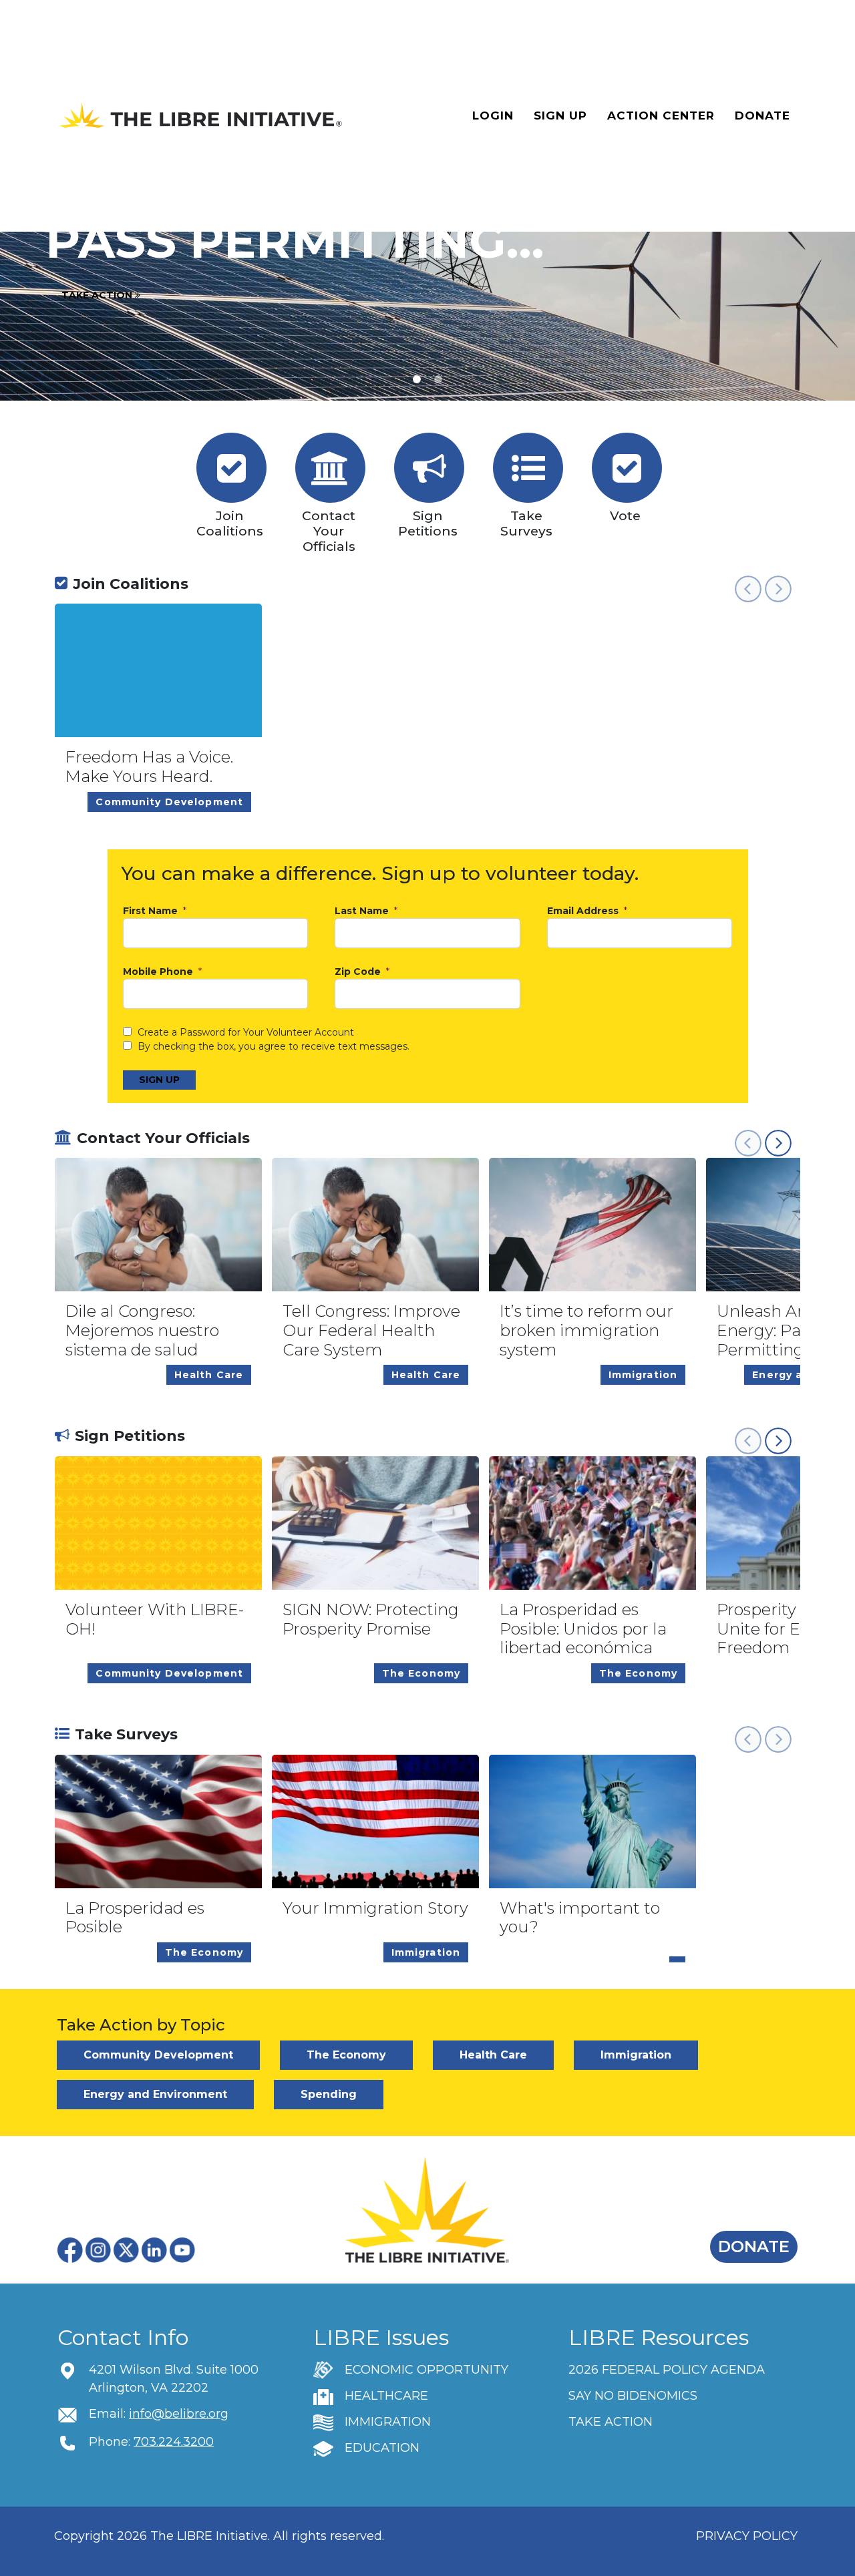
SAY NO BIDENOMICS (633, 2396)
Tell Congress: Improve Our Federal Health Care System (371, 1331)
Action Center (661, 116)
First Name (152, 911)
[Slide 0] (417, 379)
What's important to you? (580, 1918)
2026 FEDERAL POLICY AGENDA (667, 2370)
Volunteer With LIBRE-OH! (155, 1620)
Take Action (98, 295)
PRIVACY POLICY (747, 2536)
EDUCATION (382, 2448)
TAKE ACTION (611, 2422)
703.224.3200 (174, 2442)
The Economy (346, 2055)
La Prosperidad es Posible (135, 1918)
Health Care (493, 2055)
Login (493, 116)
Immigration (636, 2055)
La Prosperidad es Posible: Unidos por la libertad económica (583, 1629)
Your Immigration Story (375, 1908)
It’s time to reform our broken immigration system (586, 1331)
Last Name (363, 911)
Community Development (158, 2055)
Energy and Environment (155, 2094)
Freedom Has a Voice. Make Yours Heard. (149, 767)
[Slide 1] (438, 379)
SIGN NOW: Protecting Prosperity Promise (371, 1620)
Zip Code (359, 972)
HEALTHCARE (386, 2396)
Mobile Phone (159, 972)
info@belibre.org (179, 2414)
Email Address (584, 911)
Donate (762, 116)
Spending (329, 2094)
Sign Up (560, 116)
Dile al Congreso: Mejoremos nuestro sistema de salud (142, 1331)
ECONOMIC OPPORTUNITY (426, 2370)
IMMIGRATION (388, 2422)
